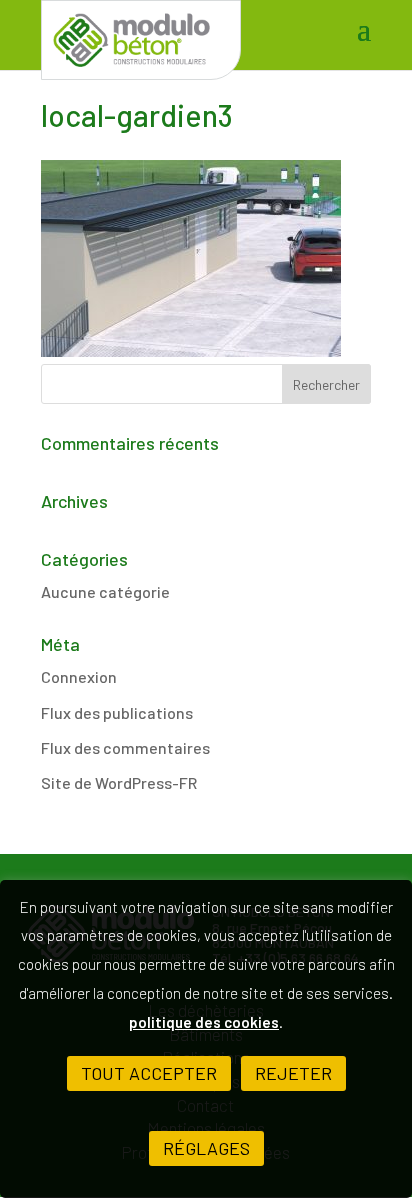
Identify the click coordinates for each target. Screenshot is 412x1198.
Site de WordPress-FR (119, 782)
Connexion (79, 676)
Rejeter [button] (293, 1073)
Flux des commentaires (125, 747)
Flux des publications (117, 712)
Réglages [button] (206, 1148)
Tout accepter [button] (149, 1073)
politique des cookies (204, 1022)
